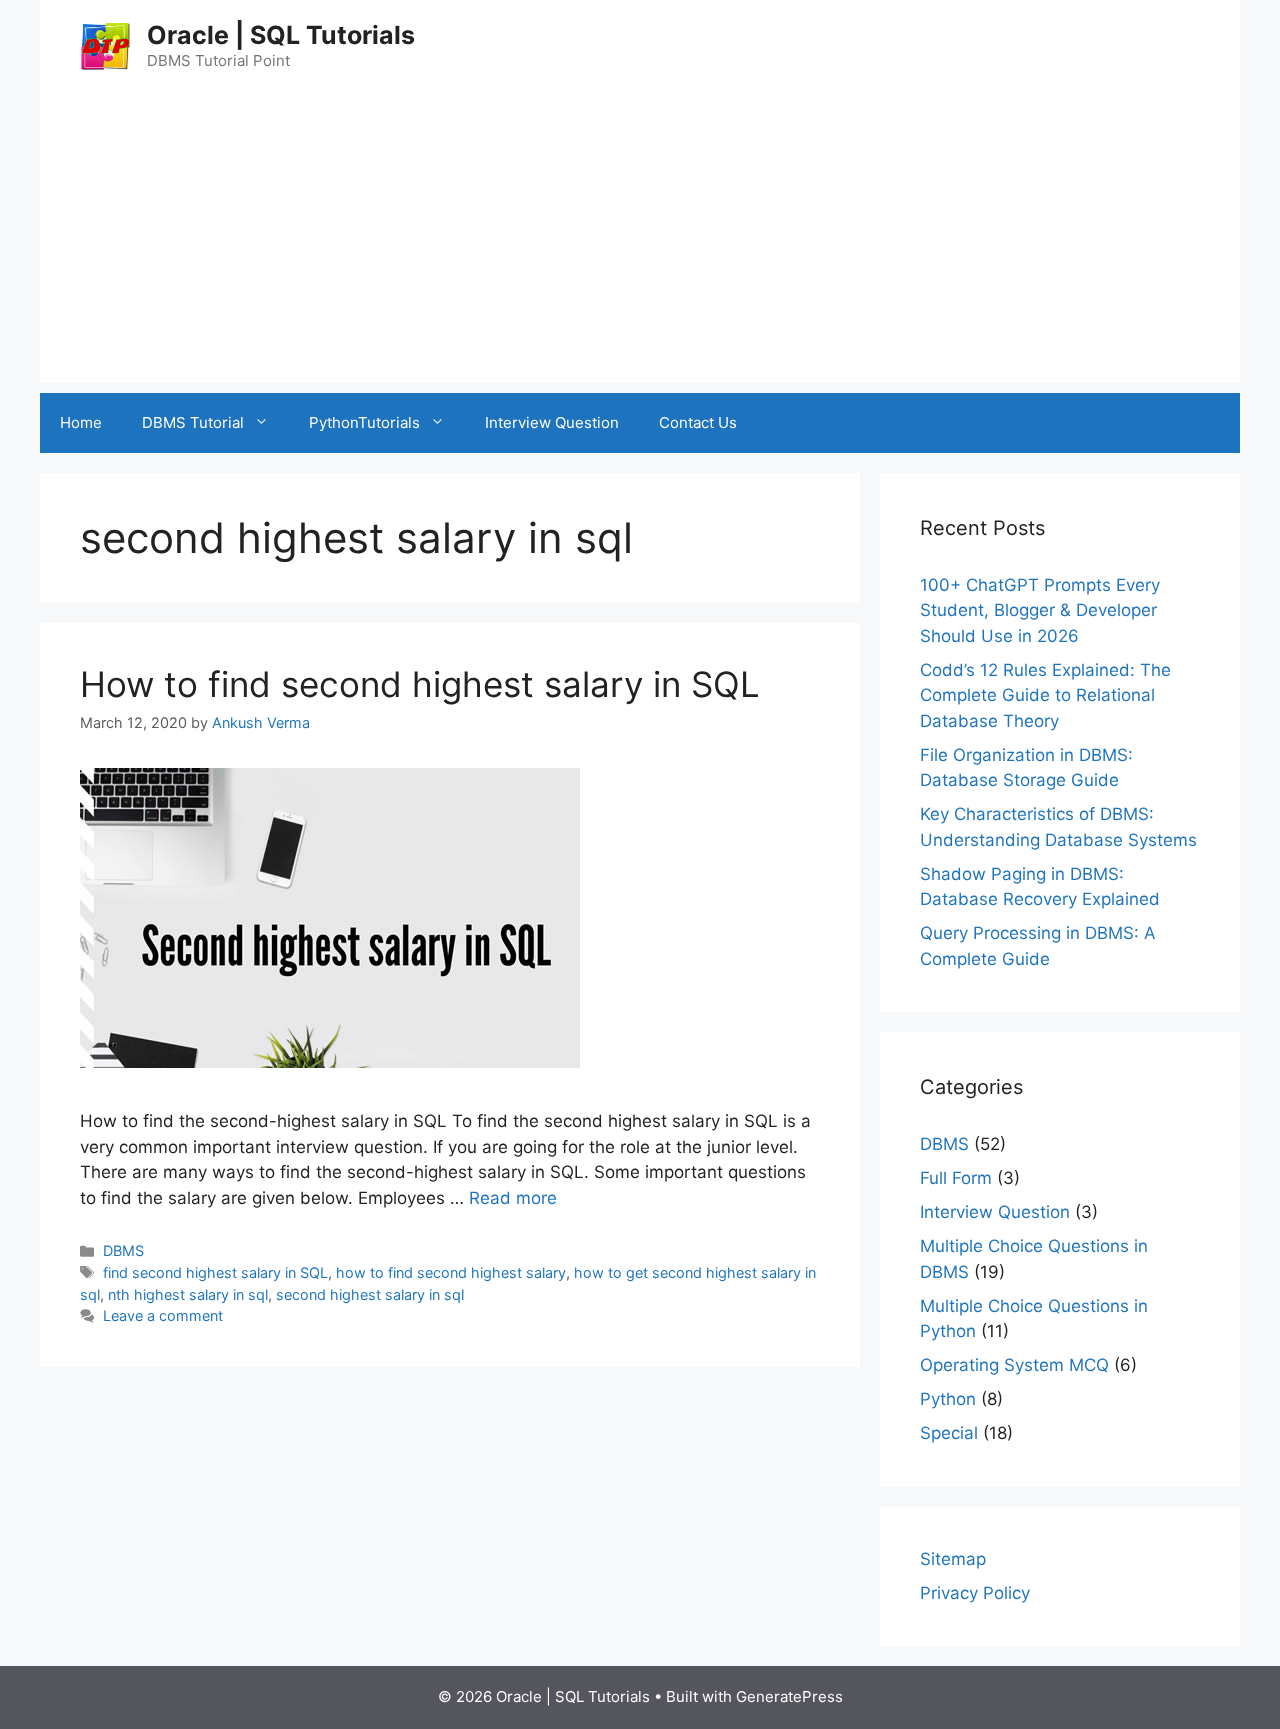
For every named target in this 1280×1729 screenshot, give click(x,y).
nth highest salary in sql (188, 1294)
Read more (513, 1198)
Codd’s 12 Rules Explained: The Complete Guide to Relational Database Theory (1045, 695)
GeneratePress (789, 1696)
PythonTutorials (364, 422)
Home (81, 422)
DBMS (123, 1250)
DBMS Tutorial (193, 422)
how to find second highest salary (451, 1272)
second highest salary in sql (370, 1294)
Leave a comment (163, 1315)
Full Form (956, 1178)
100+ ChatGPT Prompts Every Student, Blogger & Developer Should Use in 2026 (1040, 610)
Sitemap (953, 1559)
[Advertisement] (640, 243)
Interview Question (552, 422)
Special (949, 1433)
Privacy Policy (975, 1593)
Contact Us (698, 422)
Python (948, 1399)
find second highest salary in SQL (215, 1272)
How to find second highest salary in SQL (420, 684)
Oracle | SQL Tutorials (281, 35)
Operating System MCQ (1014, 1365)
